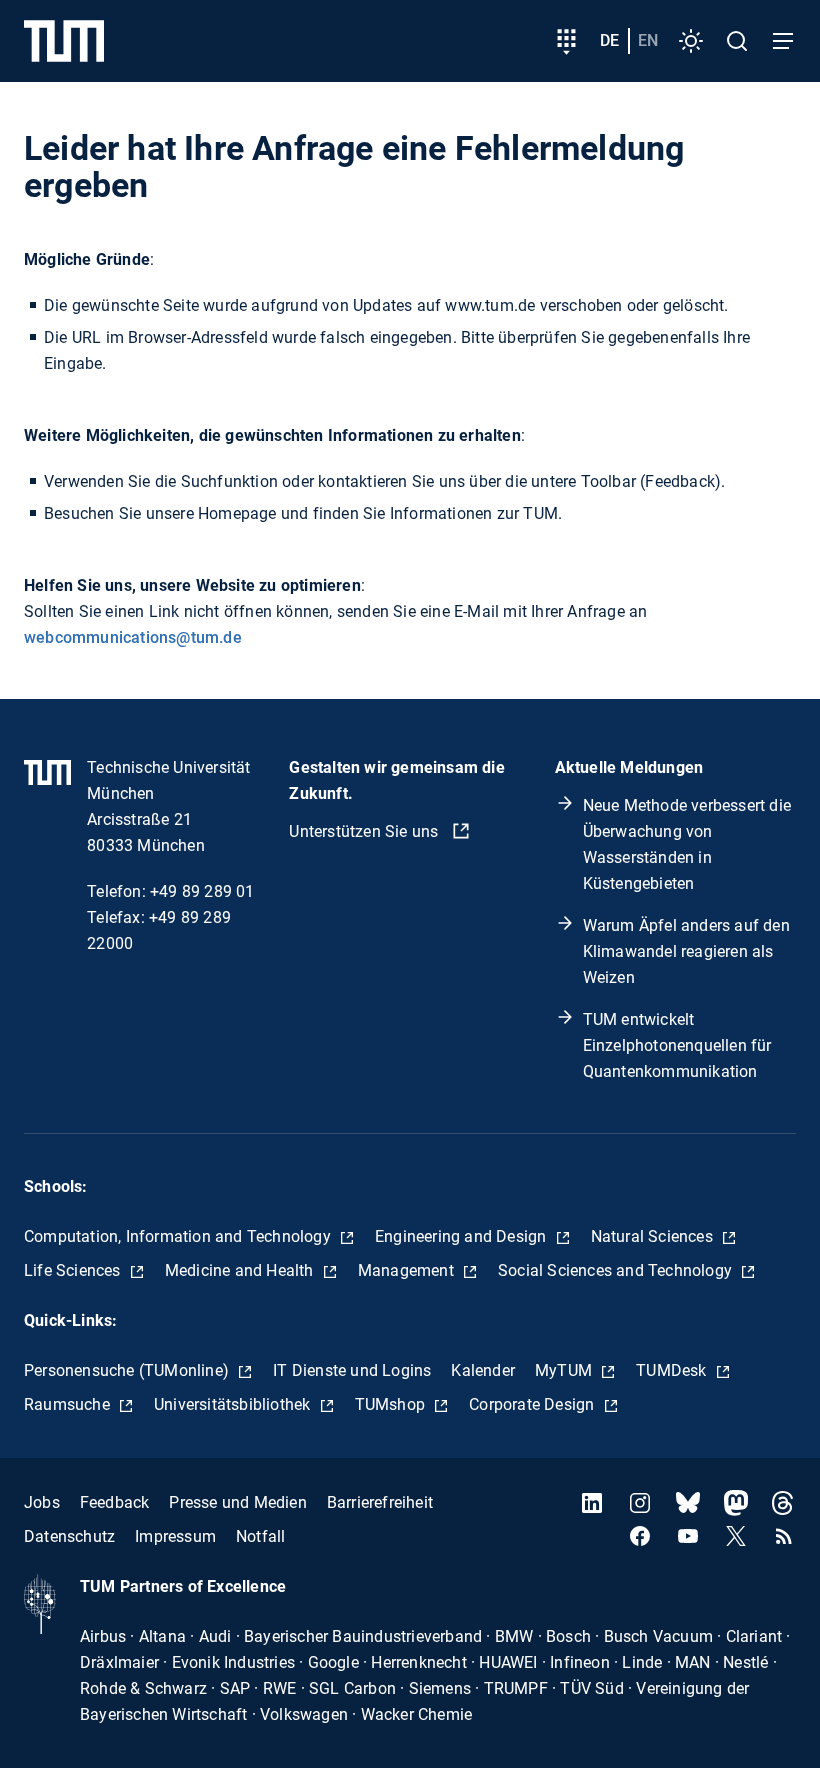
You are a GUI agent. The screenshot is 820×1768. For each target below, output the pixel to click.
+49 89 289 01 (202, 891)
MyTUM (565, 1370)
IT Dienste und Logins (352, 1370)
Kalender (483, 1370)
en (648, 40)
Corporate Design (533, 1404)
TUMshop (392, 1404)
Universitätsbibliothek (234, 1404)
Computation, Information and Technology (179, 1236)
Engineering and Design (463, 1236)
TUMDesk (673, 1370)
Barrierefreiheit (380, 1502)
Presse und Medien (237, 1502)
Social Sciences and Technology (617, 1270)
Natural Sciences (654, 1236)
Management (408, 1270)
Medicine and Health (241, 1270)
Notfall (260, 1536)
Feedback (115, 1502)
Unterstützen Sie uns (365, 831)
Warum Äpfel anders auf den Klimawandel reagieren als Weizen (686, 951)
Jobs (42, 1502)
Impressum (175, 1536)
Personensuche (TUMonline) (128, 1370)
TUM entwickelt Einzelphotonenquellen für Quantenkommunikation (677, 1045)
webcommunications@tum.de (133, 637)
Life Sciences (74, 1270)
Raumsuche (69, 1404)
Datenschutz (69, 1536)
